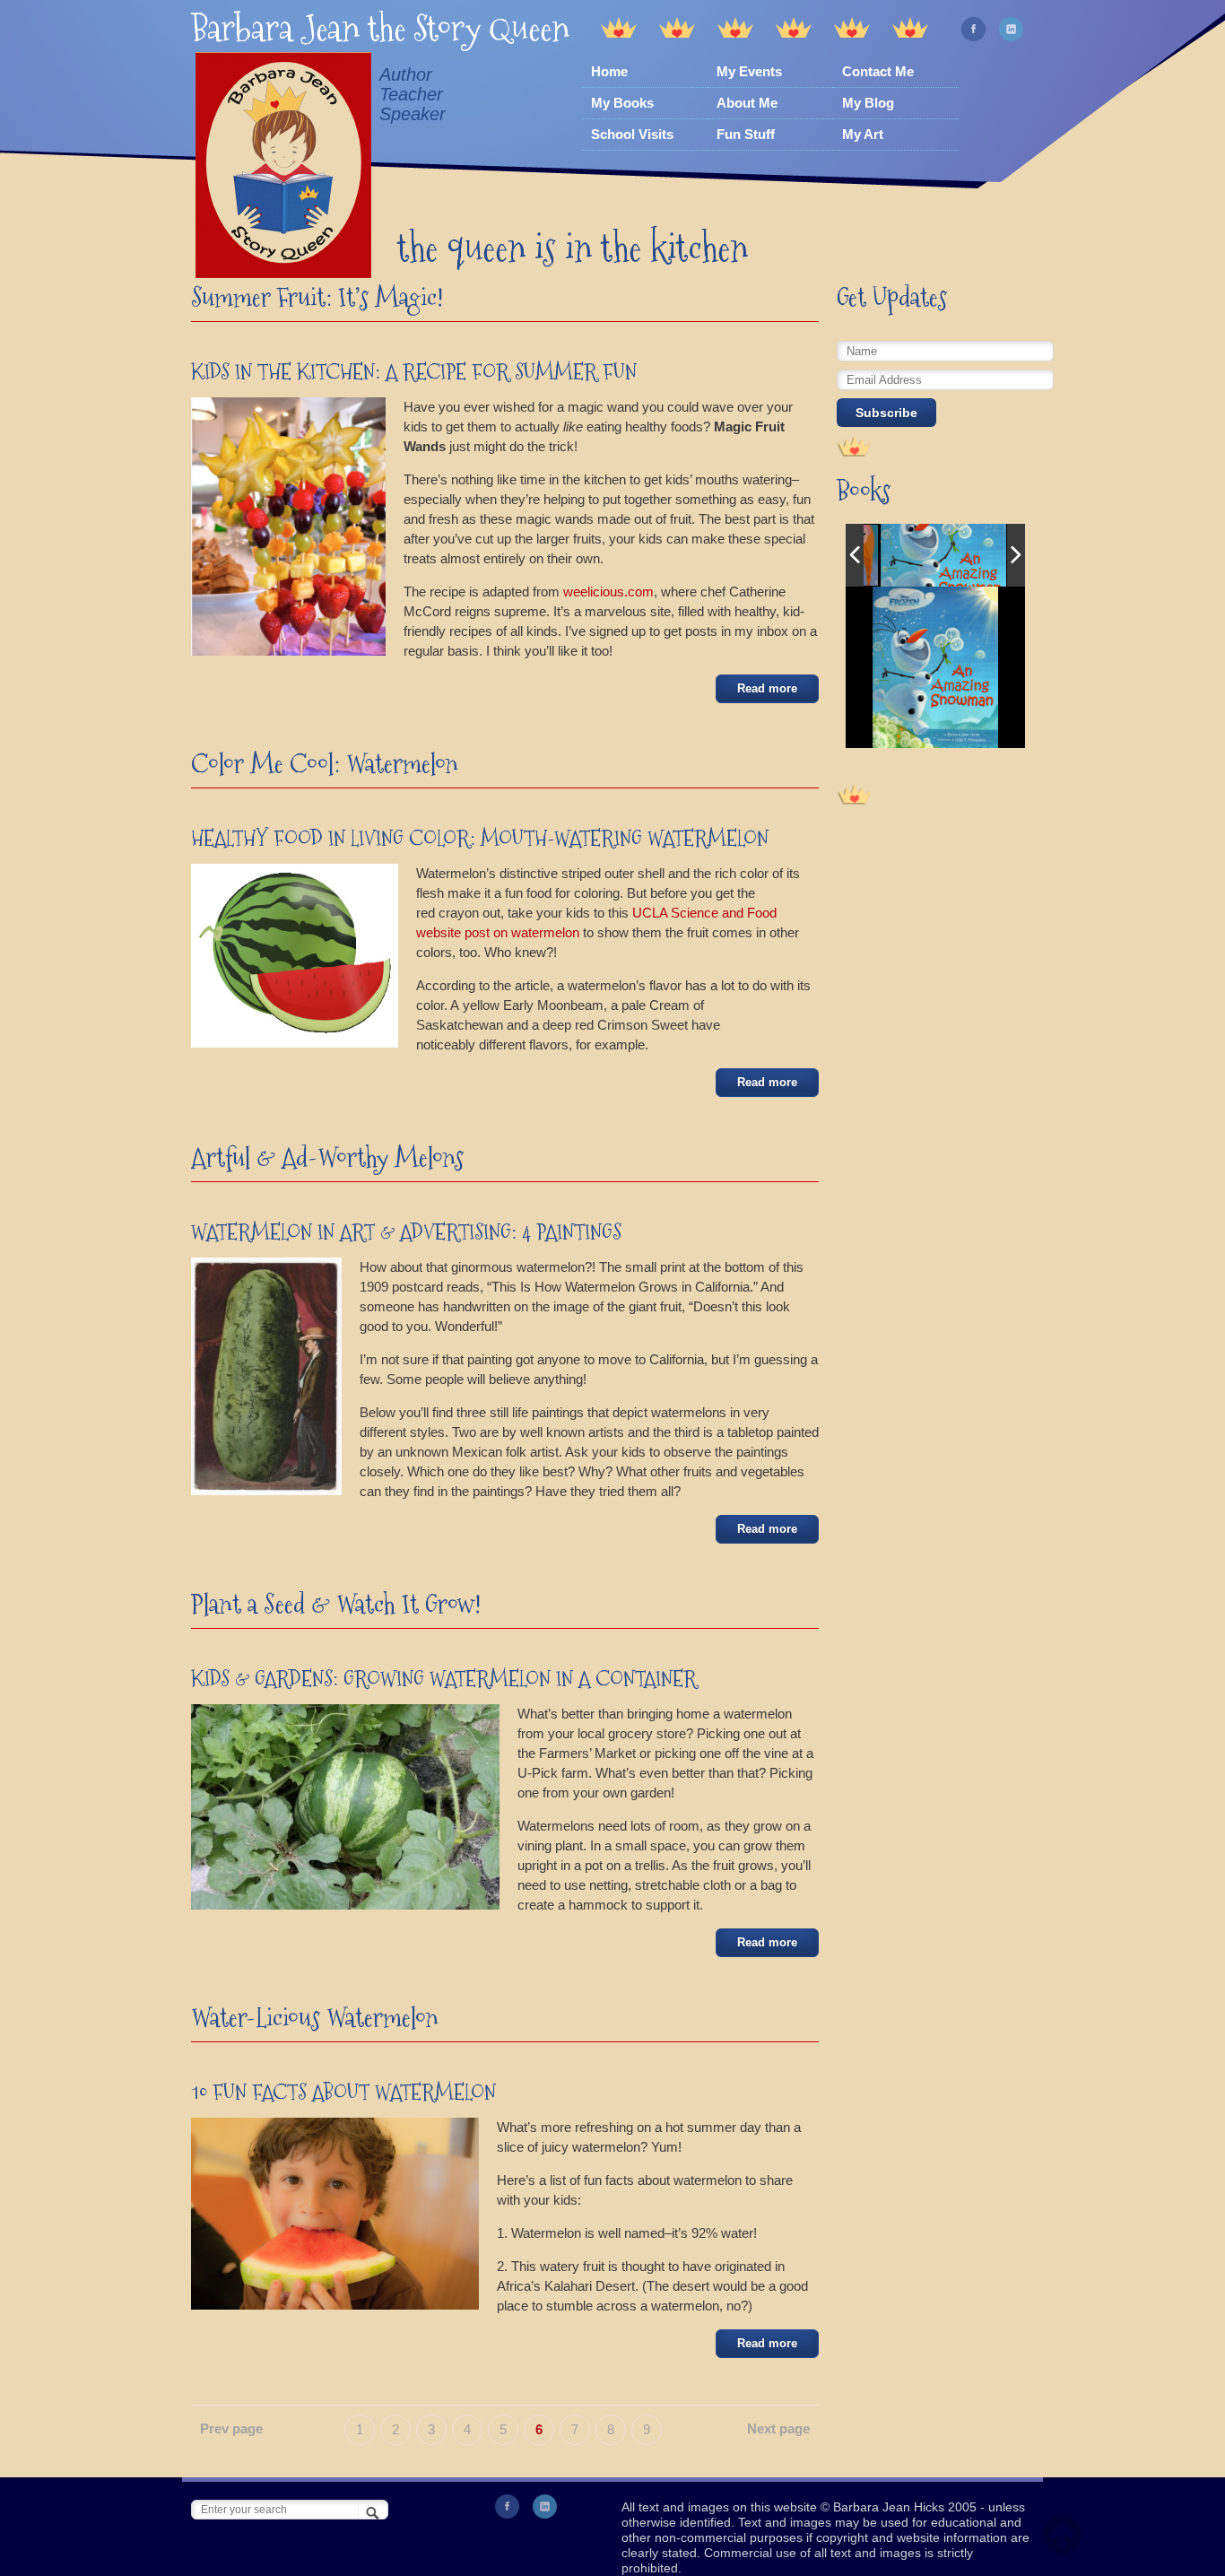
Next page (778, 2428)
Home (609, 71)
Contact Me (878, 71)
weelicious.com (608, 592)
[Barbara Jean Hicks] (283, 168)
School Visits (632, 134)
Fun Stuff (746, 134)
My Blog (868, 103)
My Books (622, 103)
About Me (747, 103)
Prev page (231, 2428)
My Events (749, 71)
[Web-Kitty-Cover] (943, 555)
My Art (863, 134)
